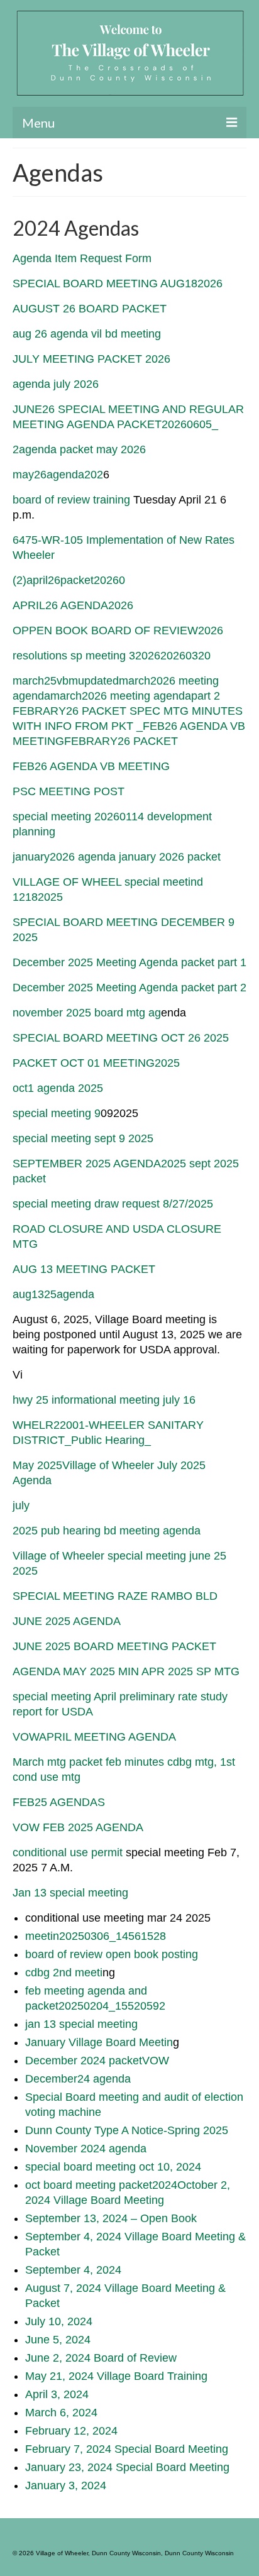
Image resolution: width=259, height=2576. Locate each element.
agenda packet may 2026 (82, 449)
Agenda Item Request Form (82, 258)
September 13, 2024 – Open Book (111, 2218)
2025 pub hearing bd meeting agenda (107, 1531)
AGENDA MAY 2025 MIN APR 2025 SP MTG (126, 1671)
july (21, 1505)
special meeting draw (67, 1204)
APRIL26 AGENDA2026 (73, 605)
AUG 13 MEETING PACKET (84, 1269)
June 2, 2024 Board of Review (101, 2358)
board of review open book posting (112, 1954)
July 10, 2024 (59, 2321)
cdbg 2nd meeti (64, 1973)
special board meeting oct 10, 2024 (113, 2167)
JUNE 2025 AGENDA (67, 1621)
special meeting (53, 1138)
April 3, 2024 (57, 2394)
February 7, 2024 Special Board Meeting (127, 2449)
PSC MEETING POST (69, 791)
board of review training (71, 500)
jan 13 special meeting (81, 2024)
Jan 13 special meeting (70, 1893)
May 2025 (37, 1465)
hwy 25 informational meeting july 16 (104, 1400)
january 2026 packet (170, 857)
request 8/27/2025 (168, 1204)
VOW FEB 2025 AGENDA (78, 1827)
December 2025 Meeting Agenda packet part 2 (129, 988)
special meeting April (66, 1697)
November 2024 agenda (86, 2149)
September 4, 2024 (73, 2270)
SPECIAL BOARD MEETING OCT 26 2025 (121, 1038)
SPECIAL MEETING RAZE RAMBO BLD (115, 1596)
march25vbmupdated (66, 681)
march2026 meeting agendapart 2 (135, 696)
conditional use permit (69, 1852)
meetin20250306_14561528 (96, 1936)
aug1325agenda (53, 1294)
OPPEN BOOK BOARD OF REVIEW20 (112, 630)
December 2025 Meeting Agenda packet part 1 (129, 962)
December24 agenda (78, 2079)
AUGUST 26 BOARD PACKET (90, 309)
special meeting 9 (57, 1113)
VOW (156, 2061)
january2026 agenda (64, 857)
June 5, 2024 (58, 2340)
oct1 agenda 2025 (58, 1088)
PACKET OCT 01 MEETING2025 (96, 1063)
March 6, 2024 (61, 2413)
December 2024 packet (84, 2061)
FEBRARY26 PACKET (121, 741)
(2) (19, 580)
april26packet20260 (76, 580)
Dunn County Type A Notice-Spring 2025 (127, 2130)
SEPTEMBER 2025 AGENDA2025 (99, 1164)
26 (217, 630)
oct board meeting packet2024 (101, 2185)
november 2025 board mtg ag (87, 1013)
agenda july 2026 (56, 384)
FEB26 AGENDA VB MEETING (91, 766)
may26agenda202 (58, 475)
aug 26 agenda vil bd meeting (87, 334)
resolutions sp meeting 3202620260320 (112, 656)
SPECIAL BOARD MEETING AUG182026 (118, 283)
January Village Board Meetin (99, 2042)
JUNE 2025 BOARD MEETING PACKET (114, 1646)
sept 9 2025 (124, 1138)
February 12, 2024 (71, 2431)
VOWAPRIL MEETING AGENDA (94, 1737)
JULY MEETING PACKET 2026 (91, 359)
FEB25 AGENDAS (59, 1802)
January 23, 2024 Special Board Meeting (127, 2467)
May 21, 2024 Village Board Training (116, 2376)
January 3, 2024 (66, 2485)
